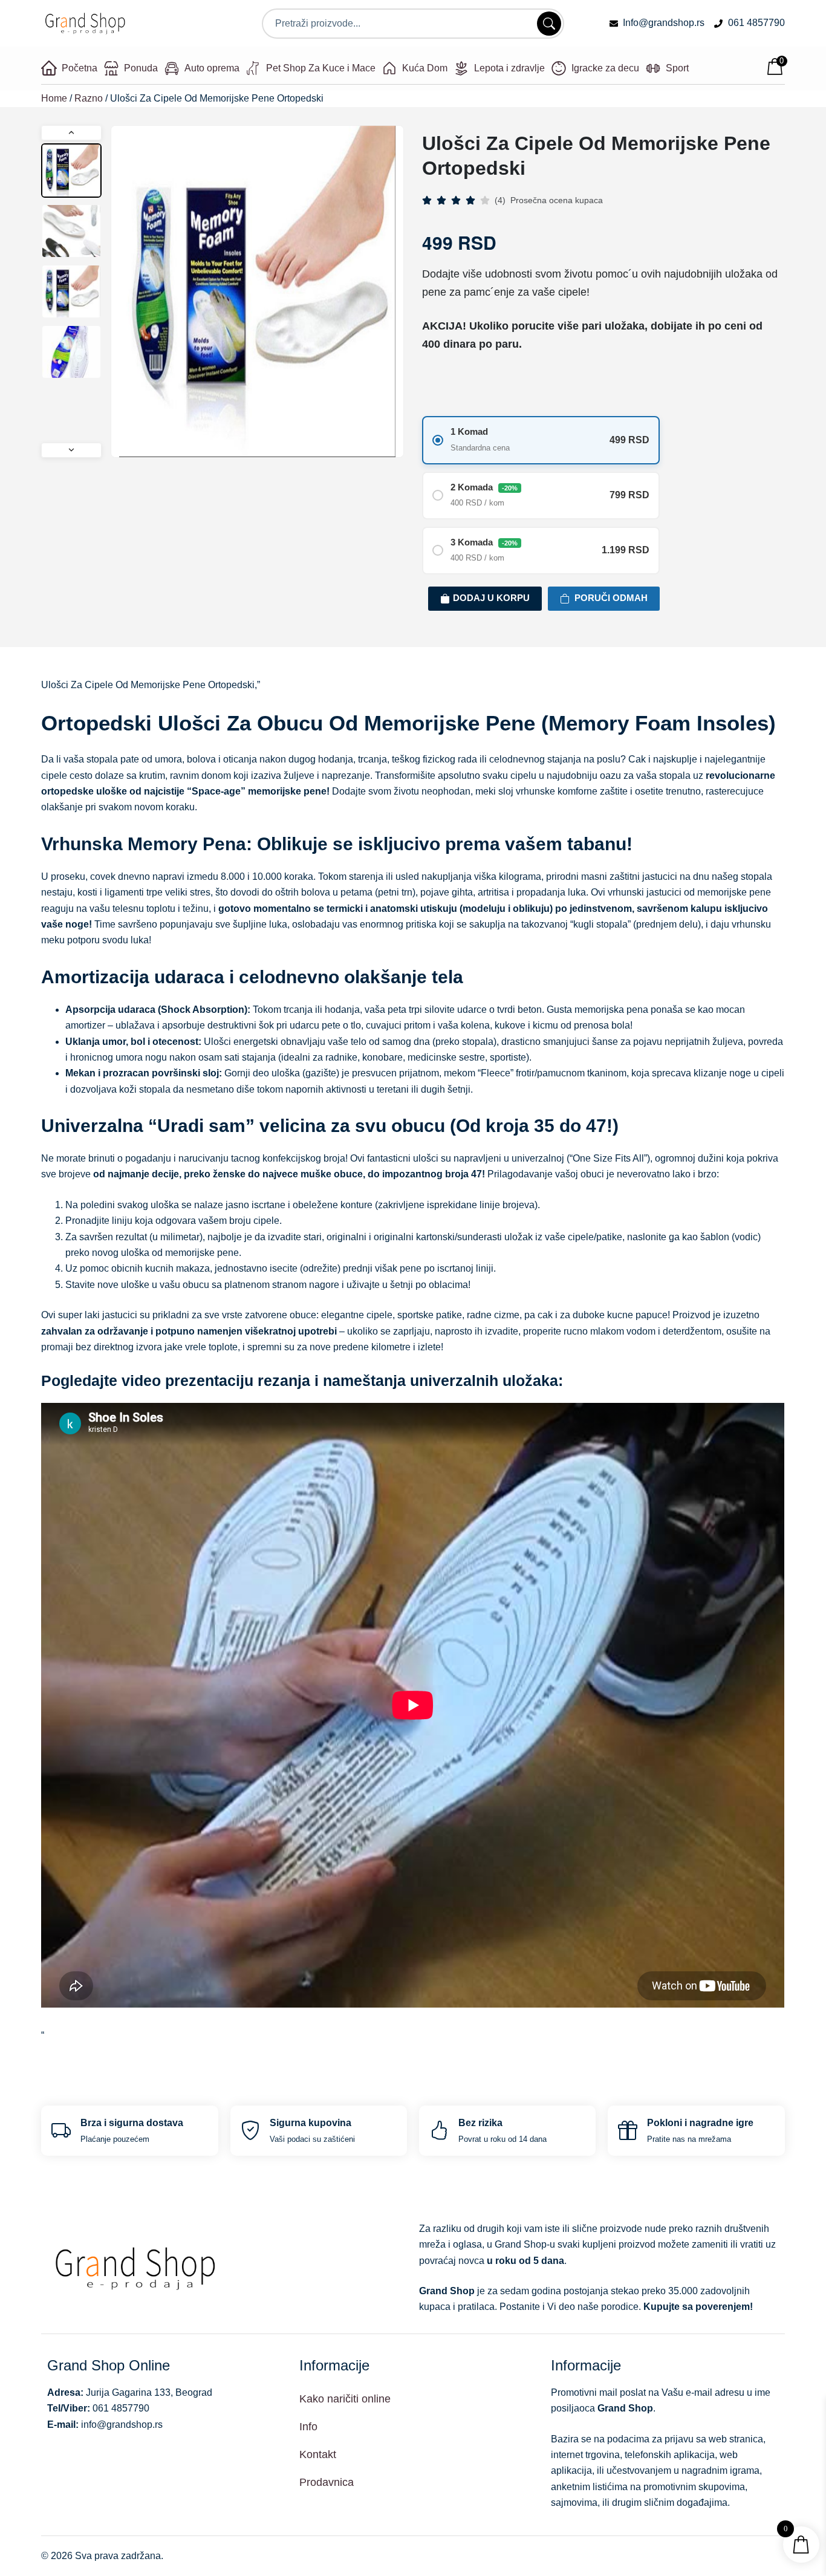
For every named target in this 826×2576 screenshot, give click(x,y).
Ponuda (141, 68)
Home (54, 98)
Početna (80, 68)
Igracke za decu (605, 68)
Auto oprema (212, 68)
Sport (677, 68)
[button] (71, 133)
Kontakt (318, 2454)
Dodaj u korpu (491, 598)
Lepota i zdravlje (509, 68)
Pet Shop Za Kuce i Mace (321, 68)
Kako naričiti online (345, 2399)
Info (308, 2427)
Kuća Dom (425, 68)
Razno (89, 98)
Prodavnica (327, 2482)
